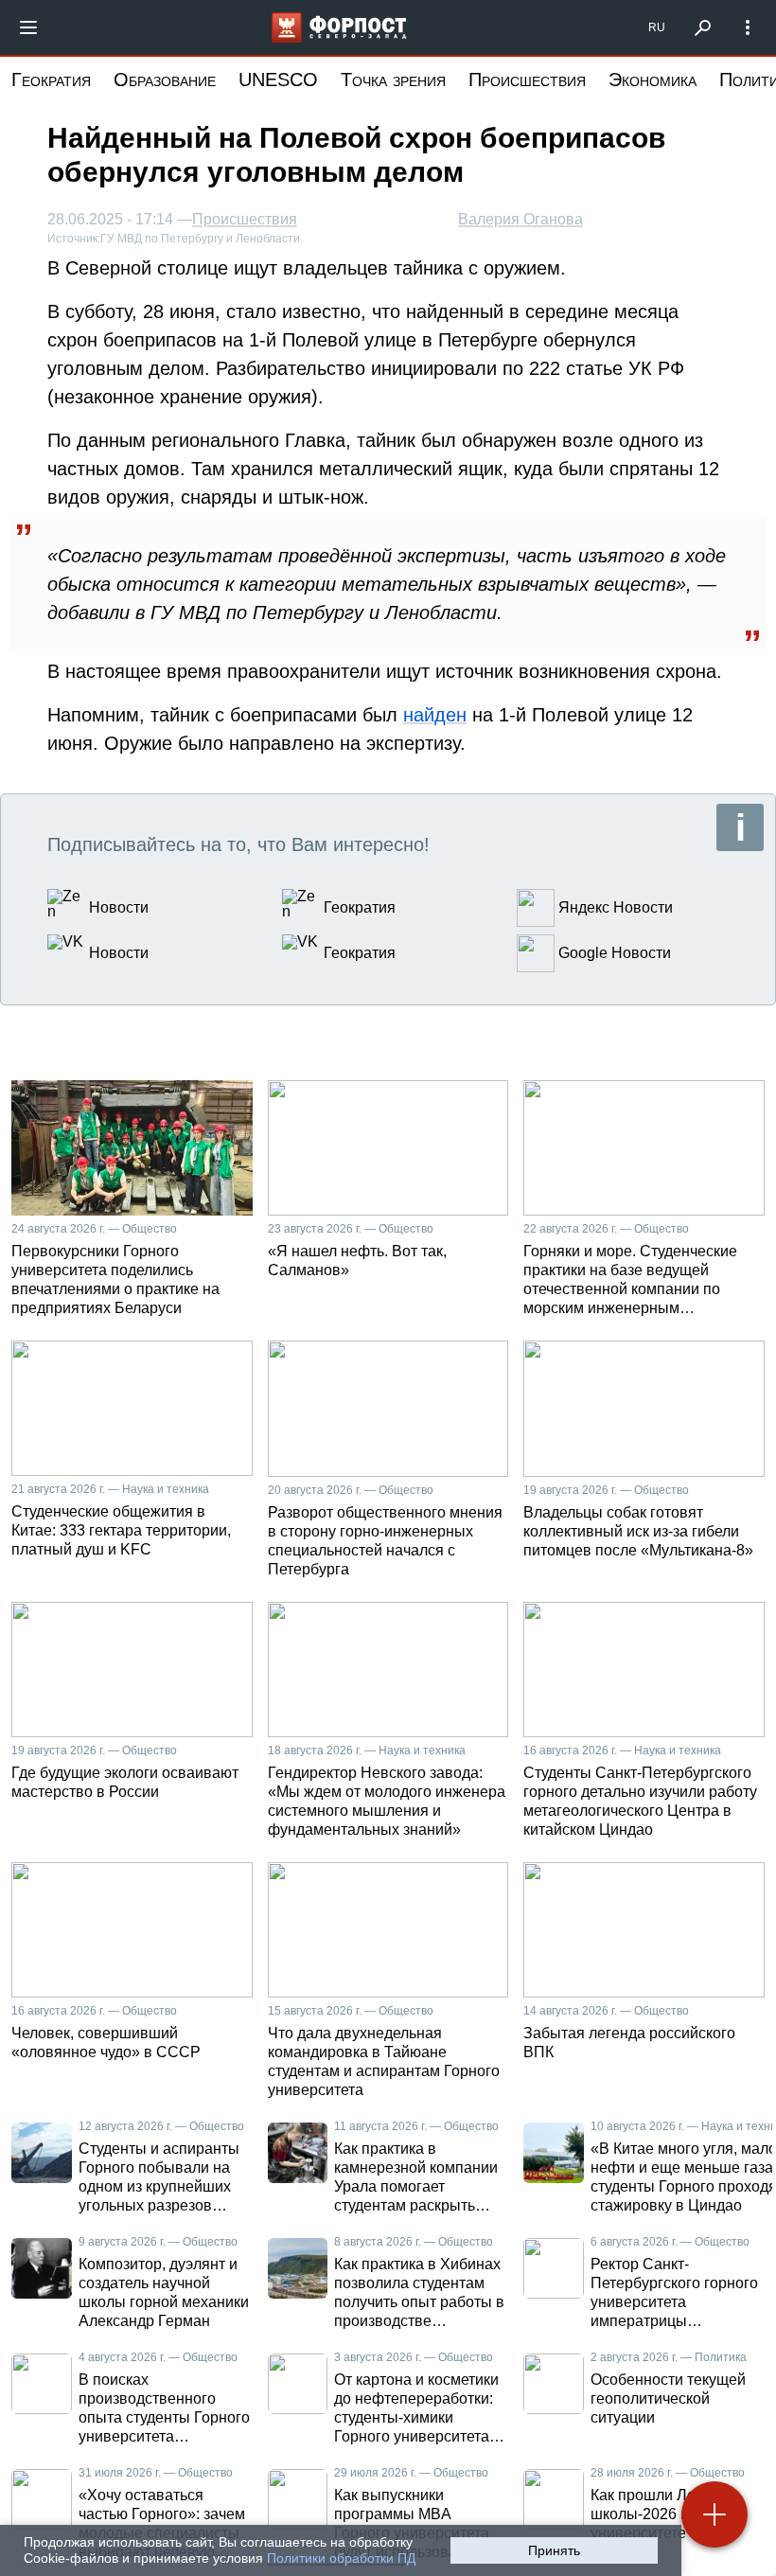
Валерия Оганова (520, 219)
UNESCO (278, 80)
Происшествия (527, 80)
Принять (554, 2550)
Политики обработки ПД (341, 2558)
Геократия (51, 80)
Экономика (653, 80)
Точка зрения (393, 80)
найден (435, 715)
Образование (165, 80)
